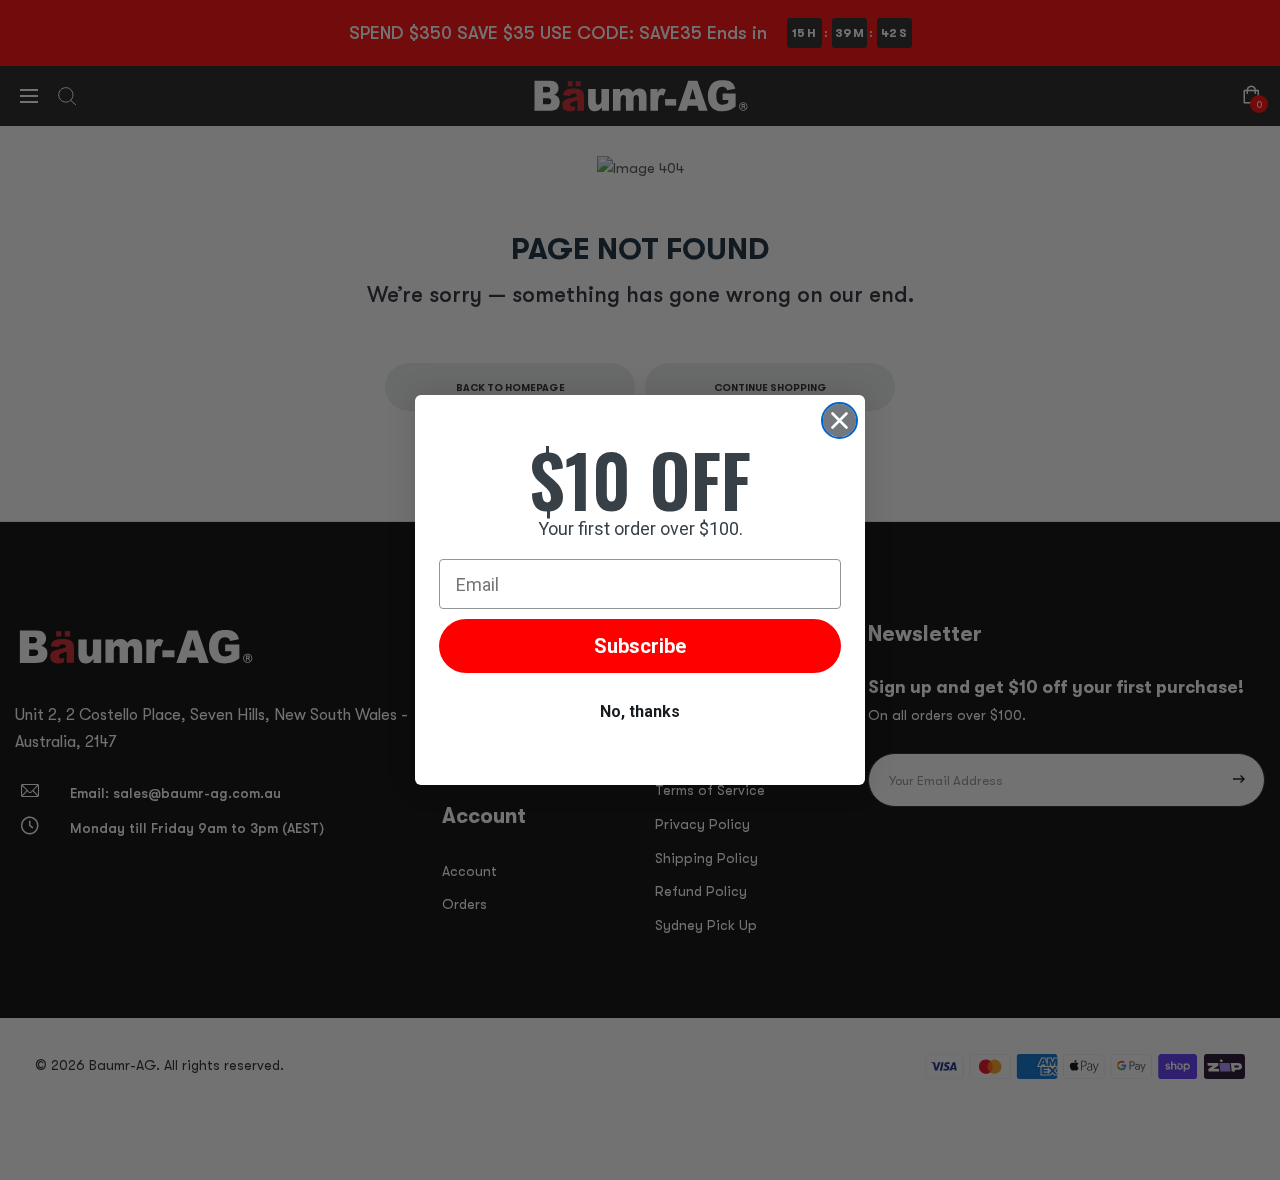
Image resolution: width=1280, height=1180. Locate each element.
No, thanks (640, 711)
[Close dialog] (839, 420)
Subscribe (640, 646)
